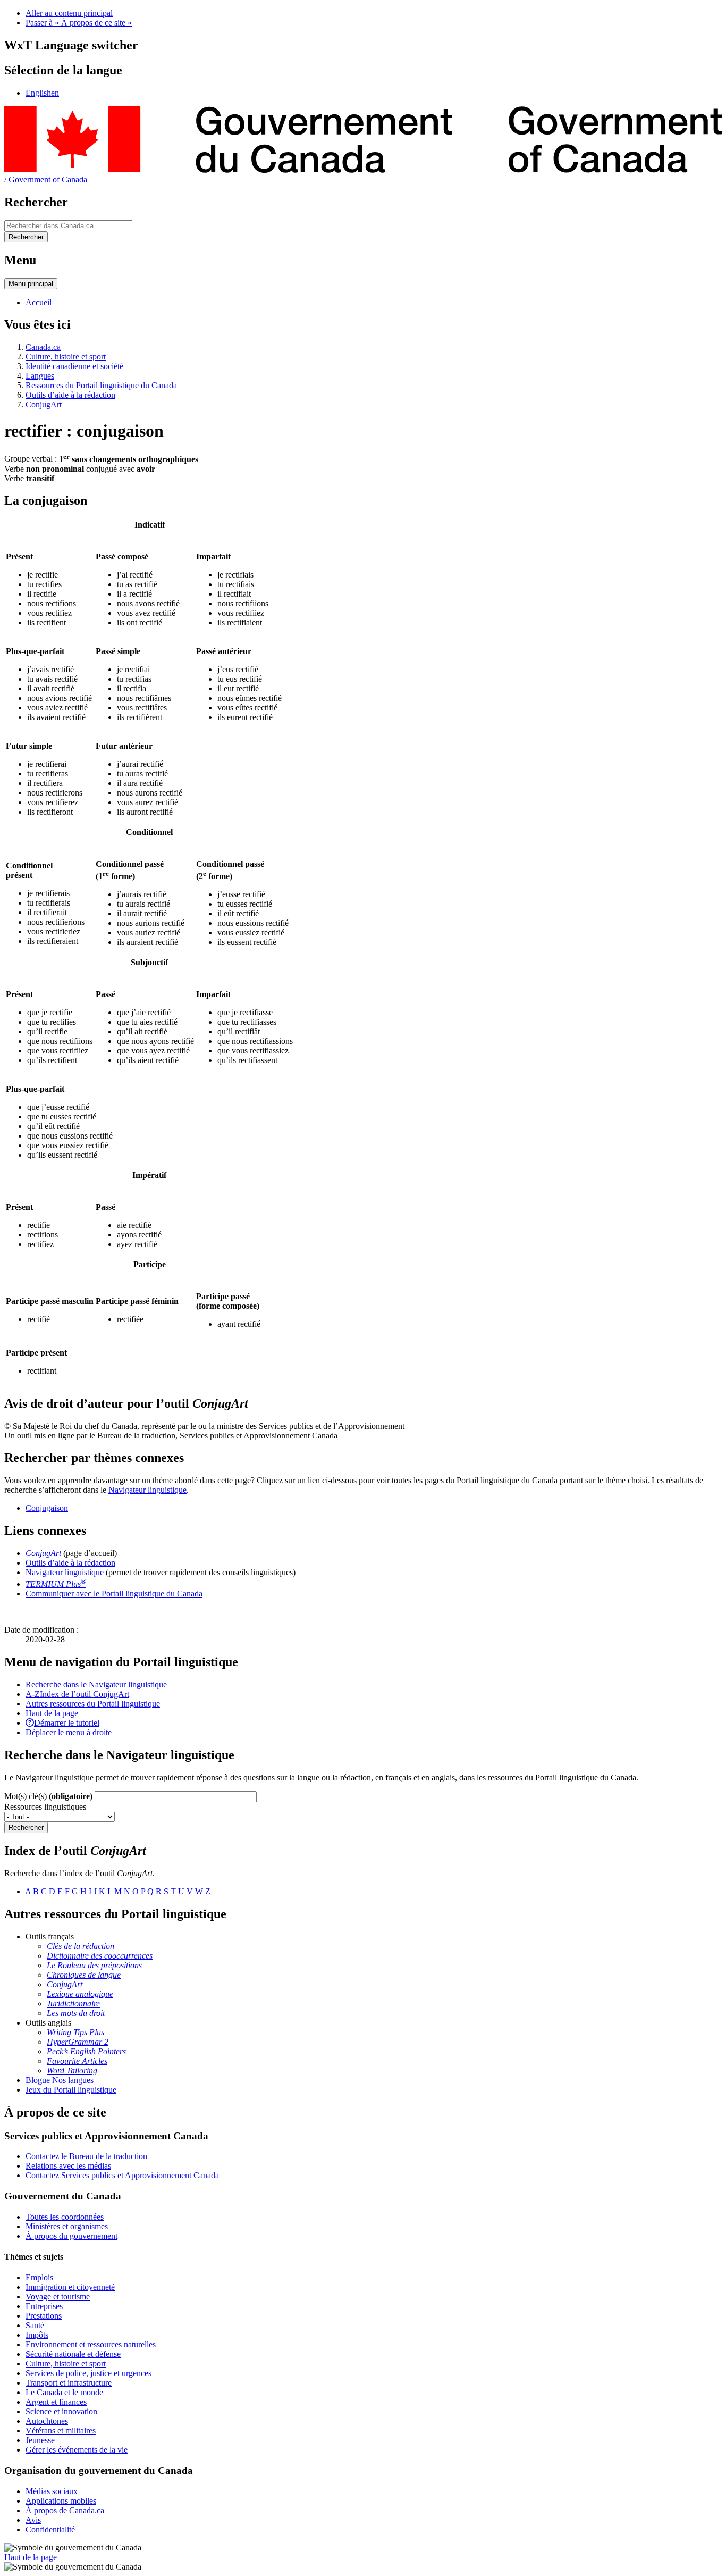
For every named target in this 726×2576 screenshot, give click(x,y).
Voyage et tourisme (58, 2297)
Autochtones (47, 2421)
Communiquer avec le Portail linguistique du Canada (114, 1594)
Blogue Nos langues (60, 2080)
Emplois (39, 2277)
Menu (31, 284)
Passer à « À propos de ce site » (79, 23)
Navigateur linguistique (147, 1490)
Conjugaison (47, 1508)
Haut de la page (31, 2557)
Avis (33, 2520)
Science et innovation (61, 2411)
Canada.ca (43, 347)
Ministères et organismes (67, 2226)
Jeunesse (40, 2440)
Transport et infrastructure (69, 2383)
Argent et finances (56, 2402)
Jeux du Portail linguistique (71, 2090)
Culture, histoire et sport (66, 357)
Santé (35, 2325)
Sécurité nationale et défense (73, 2354)
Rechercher (26, 1828)
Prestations (44, 2316)
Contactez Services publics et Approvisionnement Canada (122, 2175)
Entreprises (44, 2306)
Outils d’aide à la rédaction (70, 395)
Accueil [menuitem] (39, 302)
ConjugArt (44, 404)
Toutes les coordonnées (65, 2217)
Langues (40, 376)
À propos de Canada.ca (65, 2510)
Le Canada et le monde (64, 2392)
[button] (96, 1684)
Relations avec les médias (68, 2166)
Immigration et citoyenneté (70, 2287)
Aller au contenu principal (69, 13)
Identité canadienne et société (74, 366)
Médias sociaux (52, 2491)
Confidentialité (50, 2529)
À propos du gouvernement (71, 2236)
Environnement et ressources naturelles (91, 2344)
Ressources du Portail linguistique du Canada (101, 385)
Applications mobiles (61, 2501)
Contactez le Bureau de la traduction (86, 2156)
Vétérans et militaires (61, 2431)
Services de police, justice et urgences (88, 2373)
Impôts (37, 2335)
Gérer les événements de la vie (77, 2450)
